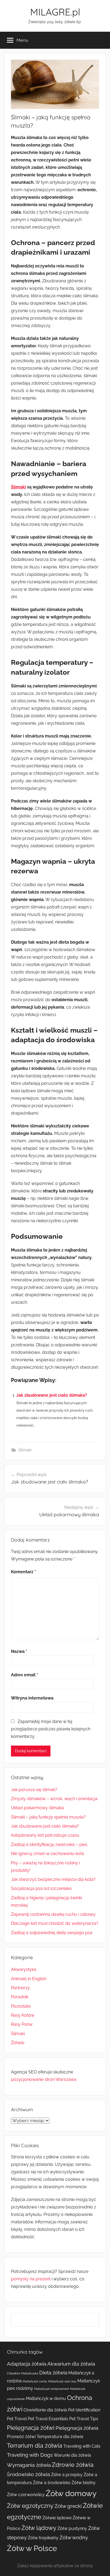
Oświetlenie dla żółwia (45, 2410)
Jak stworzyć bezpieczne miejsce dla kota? (53, 1879)
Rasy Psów (22, 2024)
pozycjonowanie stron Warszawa (44, 2079)
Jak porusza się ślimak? (34, 1790)
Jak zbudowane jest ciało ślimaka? (52, 1395)
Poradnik (20, 1997)
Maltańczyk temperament (52, 2389)
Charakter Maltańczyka (23, 2373)
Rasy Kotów (23, 2015)
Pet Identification (84, 2410)
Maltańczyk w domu (46, 2398)
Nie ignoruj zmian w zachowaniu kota (48, 1854)
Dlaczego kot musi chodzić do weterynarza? (55, 1923)
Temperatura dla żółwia (60, 2437)
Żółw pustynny (72, 2528)
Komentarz (23, 1572)
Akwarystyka (24, 1969)
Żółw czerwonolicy (26, 2495)
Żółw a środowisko (52, 2483)
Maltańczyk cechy (35, 2381)
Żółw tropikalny (43, 2538)
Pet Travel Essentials (48, 2419)
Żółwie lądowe (57, 2518)
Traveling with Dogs (30, 2455)
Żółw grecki (68, 2506)
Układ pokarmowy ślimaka (37, 1808)
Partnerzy (20, 1988)
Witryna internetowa (32, 1698)
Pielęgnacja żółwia (77, 2428)
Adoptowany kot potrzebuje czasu (45, 1835)
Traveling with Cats (82, 2446)
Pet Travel (17, 2419)
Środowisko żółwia (28, 2474)
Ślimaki (18, 487)
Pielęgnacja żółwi (31, 2428)
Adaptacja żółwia (27, 2364)
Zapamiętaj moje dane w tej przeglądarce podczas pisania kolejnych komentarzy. (51, 1729)
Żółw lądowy (39, 2528)
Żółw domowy (71, 2493)
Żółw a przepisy (67, 2475)
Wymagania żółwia (29, 2465)
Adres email (25, 1675)
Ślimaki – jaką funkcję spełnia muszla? (48, 1817)
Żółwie (18, 2043)
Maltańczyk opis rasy (62, 2381)
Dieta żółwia (53, 2373)
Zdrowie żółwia (73, 2465)
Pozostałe (21, 2006)
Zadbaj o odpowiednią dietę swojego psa (52, 1933)
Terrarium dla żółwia (35, 2445)
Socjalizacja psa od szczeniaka (41, 1888)
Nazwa (19, 1651)
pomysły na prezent (31, 2279)
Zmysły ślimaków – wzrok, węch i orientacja (54, 1799)
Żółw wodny (74, 2538)
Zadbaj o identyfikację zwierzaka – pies (49, 1845)
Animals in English (29, 1979)
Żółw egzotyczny (30, 2506)
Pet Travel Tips (84, 2419)
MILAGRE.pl (55, 12)
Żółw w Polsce (32, 2548)
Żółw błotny (84, 2483)
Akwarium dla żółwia (71, 2364)
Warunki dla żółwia (72, 2455)
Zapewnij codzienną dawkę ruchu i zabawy (53, 1914)
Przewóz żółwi (21, 2437)
